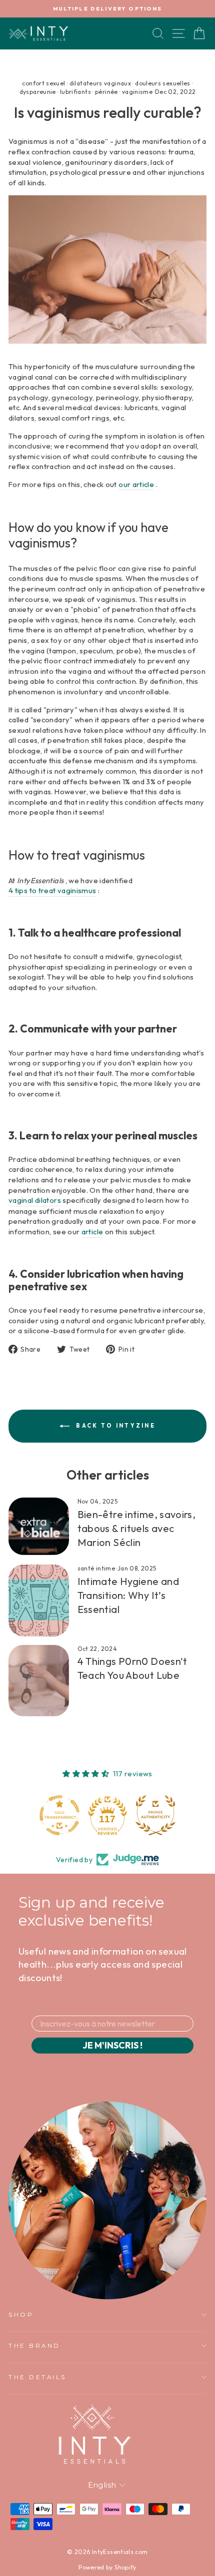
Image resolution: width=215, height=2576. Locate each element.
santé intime (96, 1568)
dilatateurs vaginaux (100, 83)
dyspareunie (38, 92)
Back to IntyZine (114, 1425)
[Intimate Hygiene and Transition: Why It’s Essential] (39, 1600)
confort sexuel (43, 83)
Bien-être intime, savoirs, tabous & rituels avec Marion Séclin (137, 1528)
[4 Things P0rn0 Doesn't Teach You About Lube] (39, 1681)
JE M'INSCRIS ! (112, 2045)
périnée (106, 92)
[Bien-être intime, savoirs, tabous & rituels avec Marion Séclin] (39, 1526)
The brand (34, 2346)
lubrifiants (75, 92)
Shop (21, 2315)
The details (37, 2377)
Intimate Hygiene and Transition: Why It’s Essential (128, 1595)
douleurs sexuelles (163, 83)
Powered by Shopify (107, 2567)
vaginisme (137, 92)
